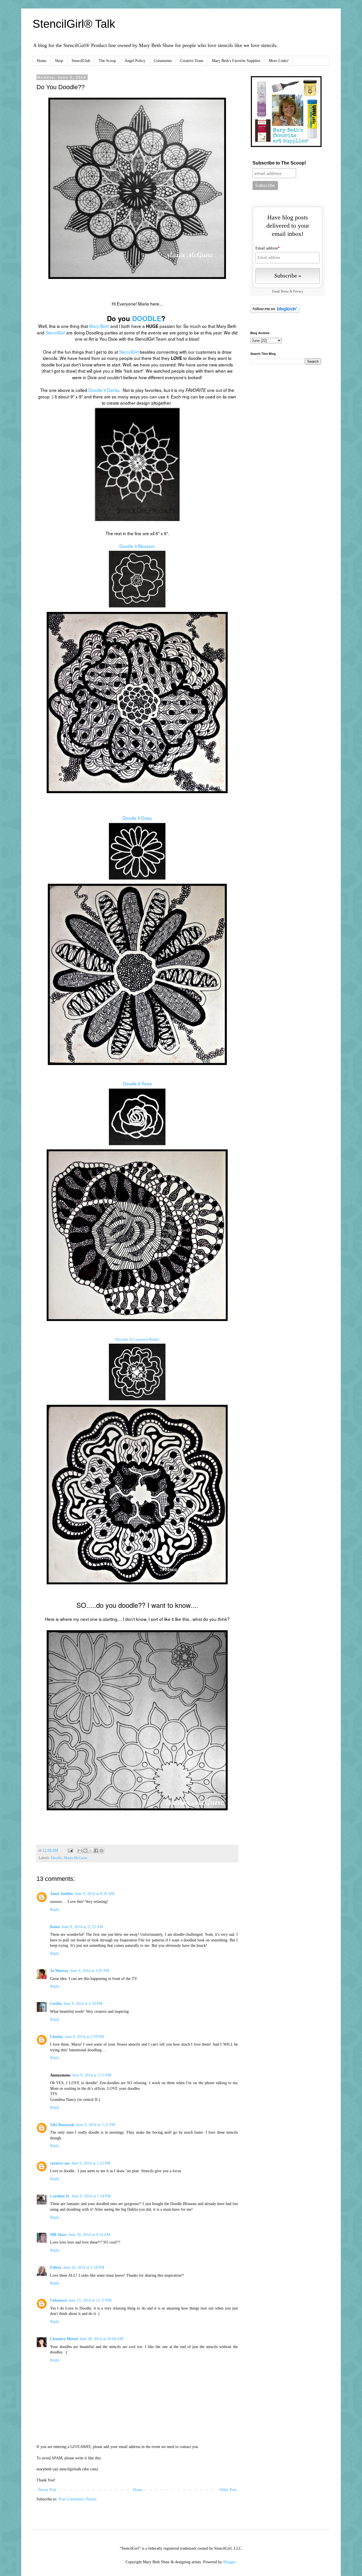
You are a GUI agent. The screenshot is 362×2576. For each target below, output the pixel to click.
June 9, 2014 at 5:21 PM (96, 2125)
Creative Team (192, 61)
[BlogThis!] (85, 1851)
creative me (60, 2163)
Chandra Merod (64, 2339)
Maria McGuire (76, 1858)
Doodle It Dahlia (104, 390)
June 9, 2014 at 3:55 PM (92, 2075)
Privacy (298, 292)
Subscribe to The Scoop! (279, 163)
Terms (285, 292)
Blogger (229, 2562)
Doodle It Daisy (137, 818)
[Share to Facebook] (96, 1851)
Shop (59, 61)
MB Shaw (58, 2235)
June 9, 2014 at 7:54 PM (91, 2196)
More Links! (279, 61)
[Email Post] (70, 1850)
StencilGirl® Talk (74, 24)
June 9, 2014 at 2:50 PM (83, 2004)
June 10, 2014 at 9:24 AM (89, 2235)
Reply (55, 1910)
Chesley (57, 2037)
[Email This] (80, 1851)
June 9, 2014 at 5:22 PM (91, 2163)
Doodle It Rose (137, 1083)
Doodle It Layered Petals (137, 1339)
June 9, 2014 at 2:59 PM (84, 2037)
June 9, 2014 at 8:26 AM (94, 1894)
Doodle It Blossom (137, 546)
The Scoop (107, 61)
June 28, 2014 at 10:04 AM (101, 2339)
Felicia (56, 2267)
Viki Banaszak (62, 2125)
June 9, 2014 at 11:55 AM (82, 1927)
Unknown (58, 2300)
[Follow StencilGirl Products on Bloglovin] (275, 312)
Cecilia (56, 2004)
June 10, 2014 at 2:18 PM (84, 2267)
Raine (55, 1927)
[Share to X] (91, 1851)
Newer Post (47, 2490)
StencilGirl (55, 332)
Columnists (163, 61)
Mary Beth (99, 326)
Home (42, 61)
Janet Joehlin (62, 1894)
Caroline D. (60, 2196)
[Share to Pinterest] (102, 1851)
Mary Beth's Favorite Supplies (236, 61)
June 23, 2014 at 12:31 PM (90, 2300)
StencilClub (81, 61)
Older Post (228, 2490)
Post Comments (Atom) (77, 2499)
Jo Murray (59, 1971)
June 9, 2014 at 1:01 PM (90, 1971)
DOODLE (147, 318)
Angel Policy (135, 61)
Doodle (57, 1858)
